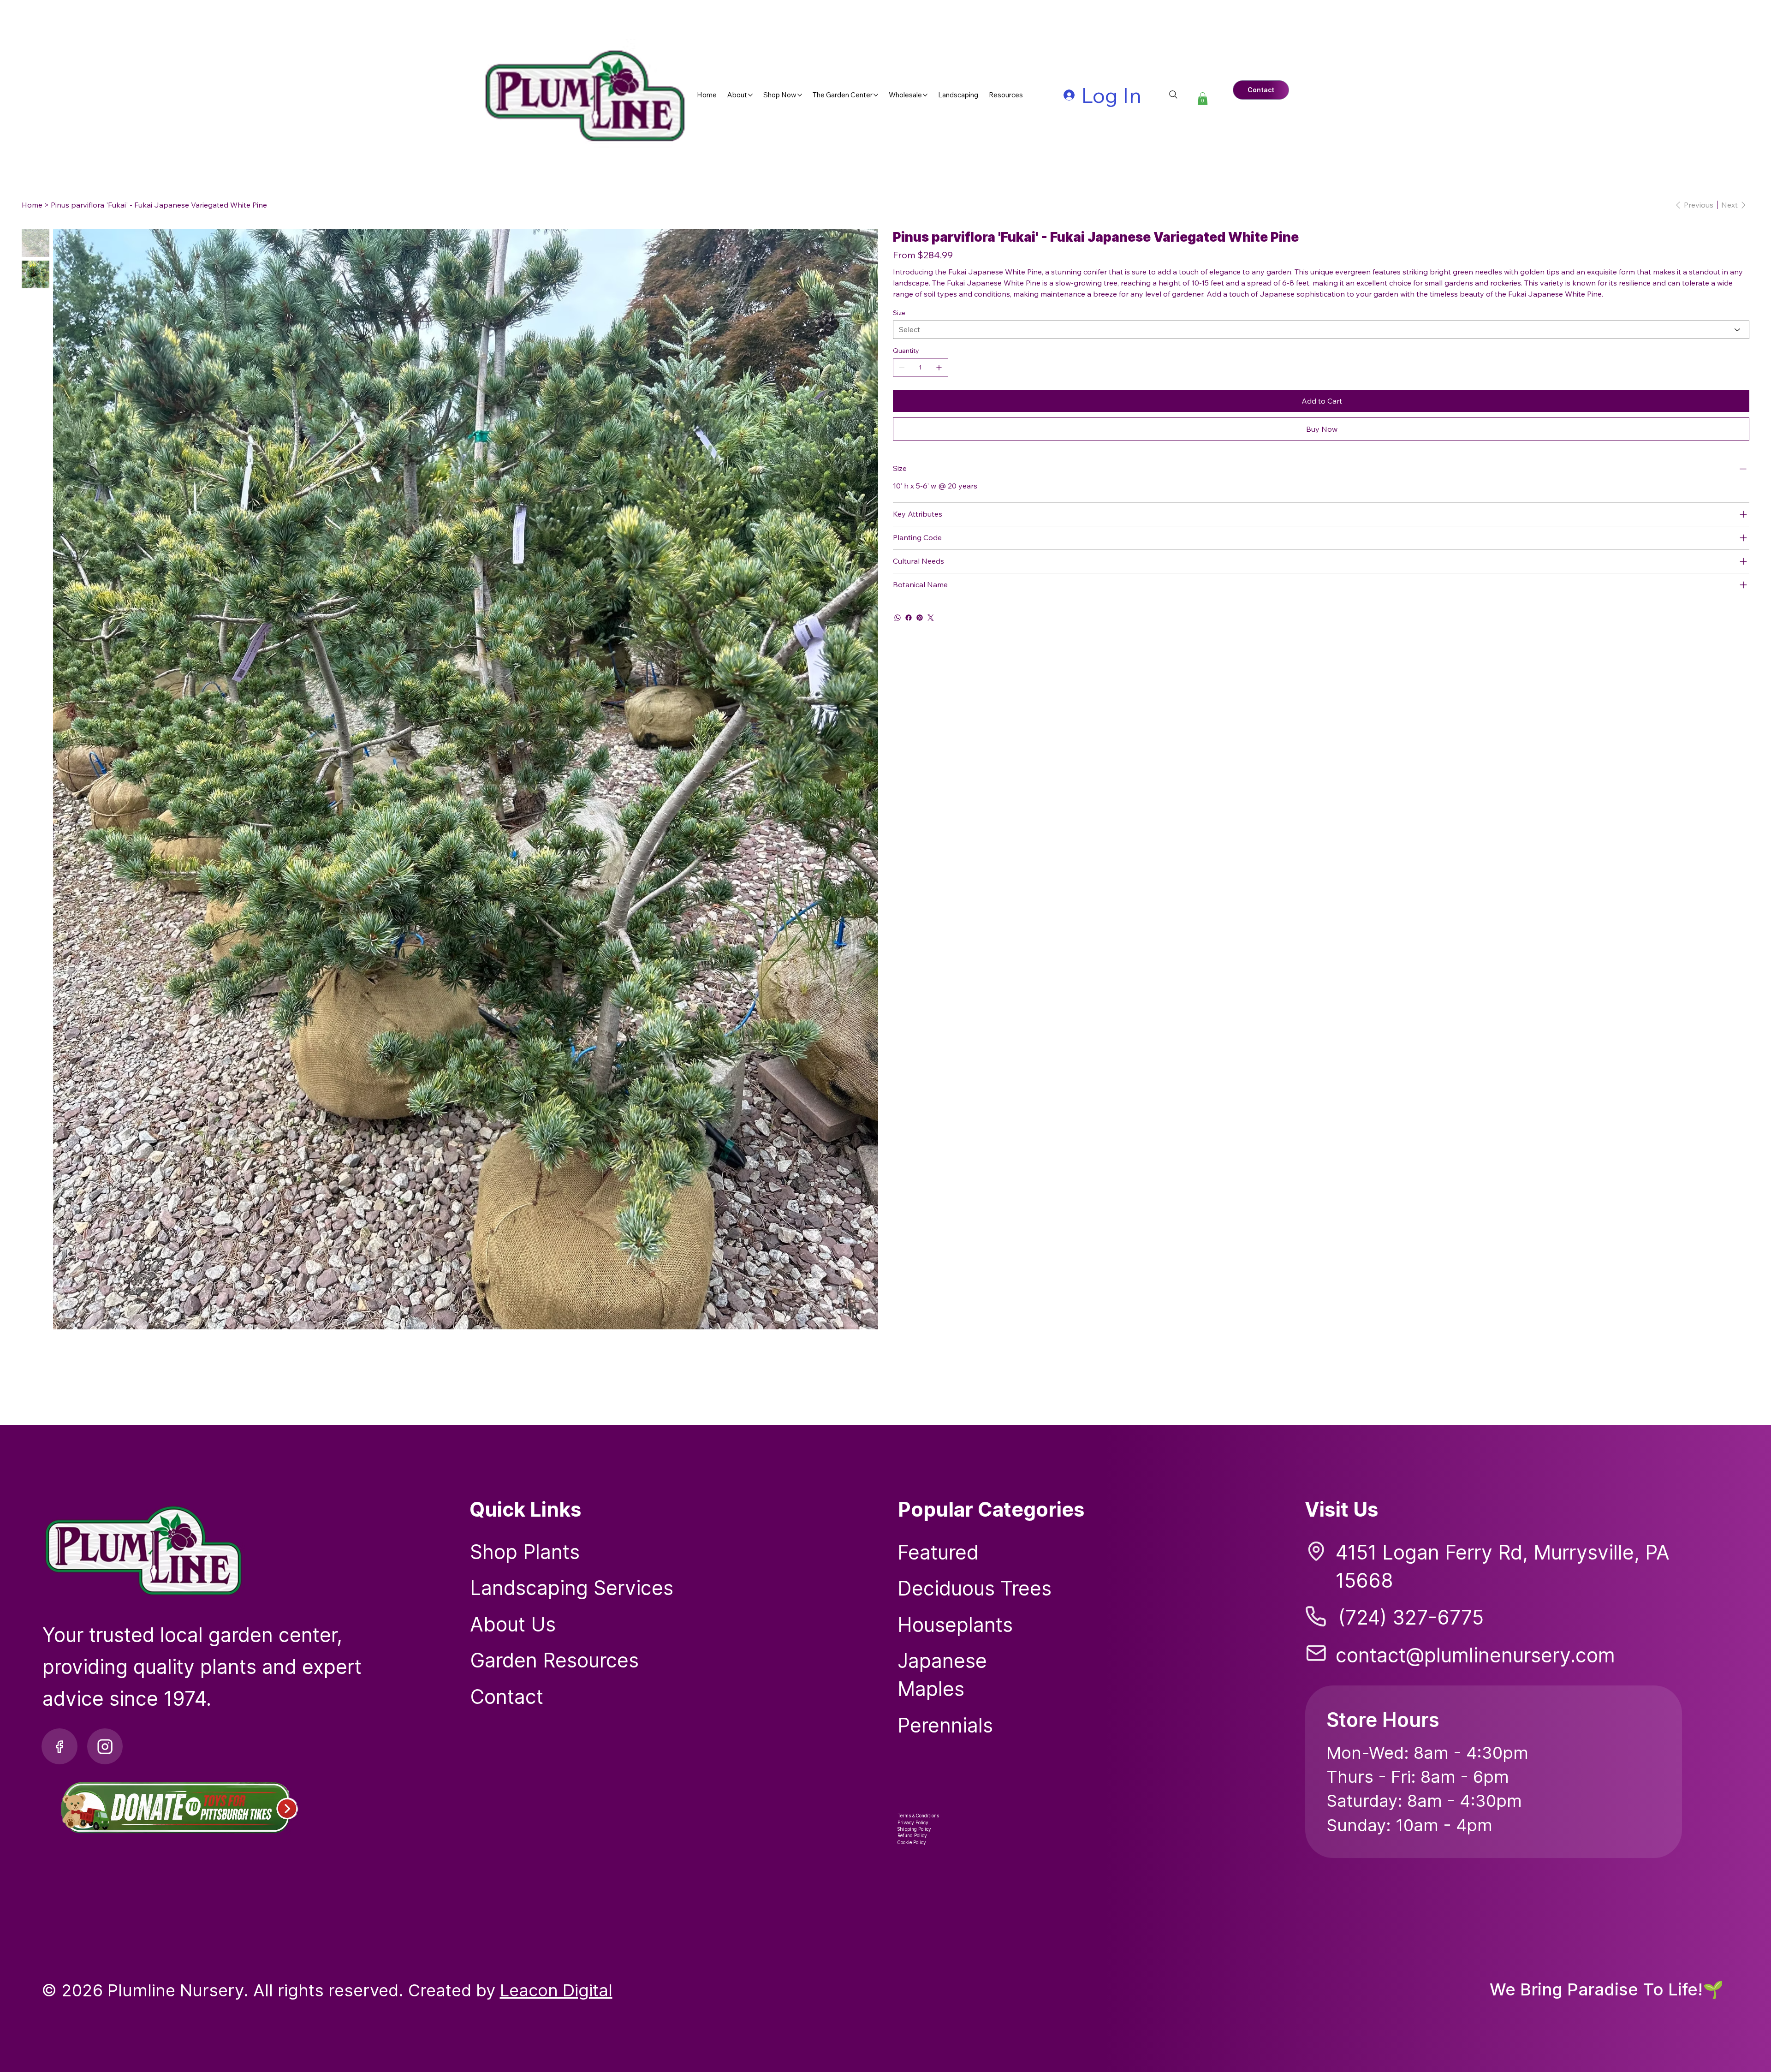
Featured (938, 1552)
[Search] (1173, 95)
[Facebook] (909, 618)
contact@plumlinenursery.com (1475, 1655)
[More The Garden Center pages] (876, 95)
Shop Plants (525, 1552)
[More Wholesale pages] (925, 95)
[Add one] (939, 368)
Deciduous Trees (975, 1588)
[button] (1203, 98)
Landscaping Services (572, 1588)
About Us (513, 1624)
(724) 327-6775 (1411, 1617)
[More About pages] (750, 95)
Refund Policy (912, 1835)
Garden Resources (554, 1660)
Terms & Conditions (918, 1816)
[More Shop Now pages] (800, 95)
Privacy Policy (913, 1822)
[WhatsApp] (897, 618)
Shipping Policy (914, 1829)
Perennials (945, 1725)
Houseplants (955, 1625)
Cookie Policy (912, 1842)
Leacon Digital (556, 1990)
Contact (507, 1697)
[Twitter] (931, 618)
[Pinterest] (920, 618)
